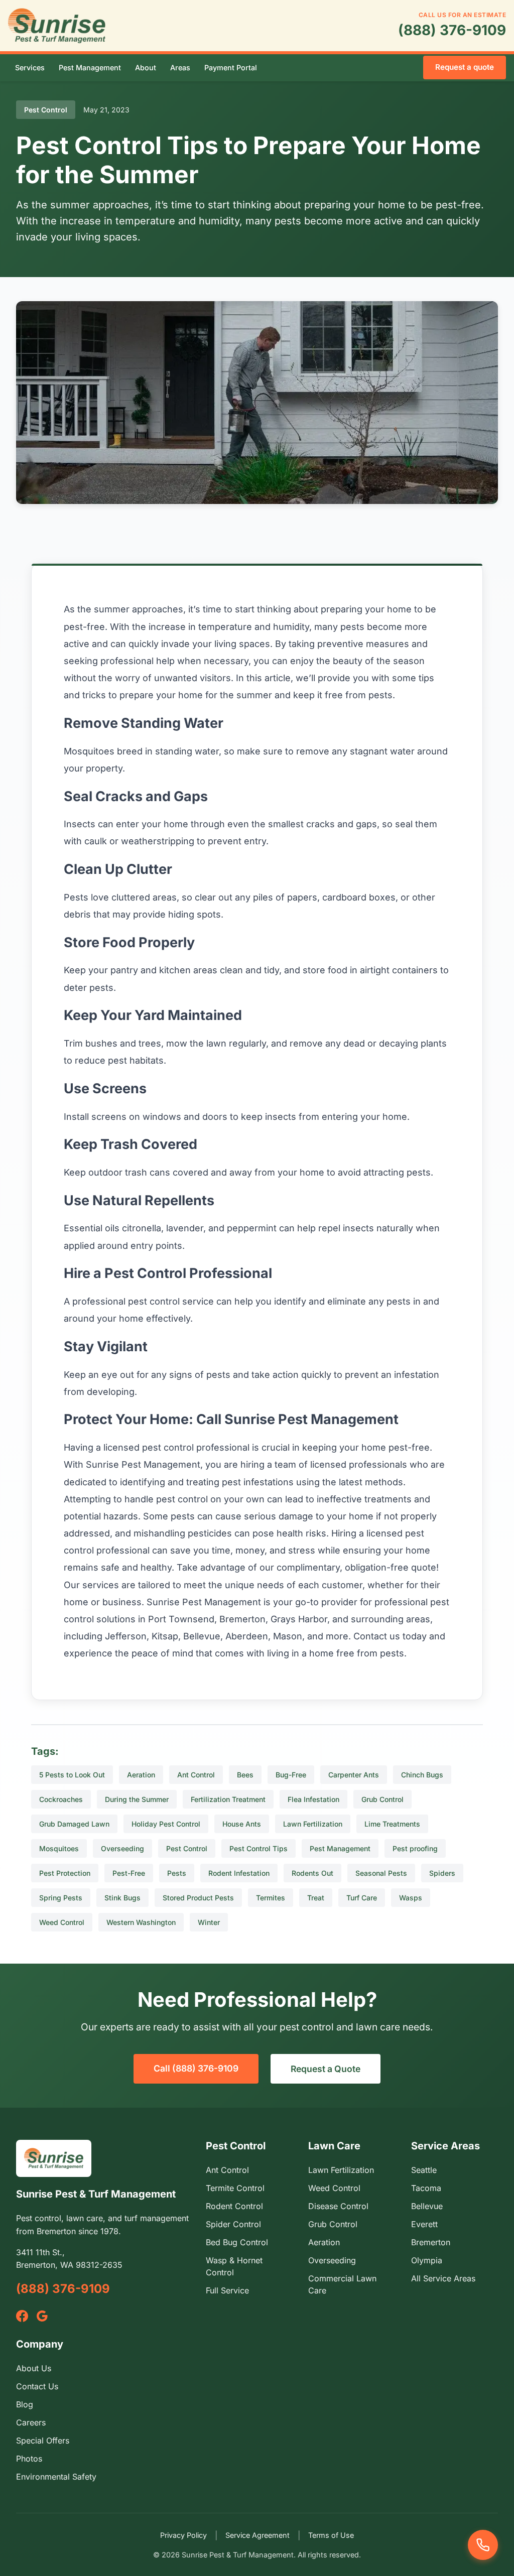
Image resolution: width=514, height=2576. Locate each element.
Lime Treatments (392, 1824)
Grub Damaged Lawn (74, 1824)
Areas (180, 68)
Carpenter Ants (354, 1775)
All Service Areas (443, 2278)
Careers (31, 2422)
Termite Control (235, 2188)
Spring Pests (61, 1898)
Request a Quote (326, 2069)
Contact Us (37, 2386)
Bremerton (431, 2242)
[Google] (42, 2316)
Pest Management (90, 68)
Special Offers (43, 2440)
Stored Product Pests (198, 1898)
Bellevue (427, 2206)
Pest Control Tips (259, 1848)
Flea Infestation (313, 1799)
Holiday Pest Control (166, 1824)
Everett (424, 2224)
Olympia (427, 2260)
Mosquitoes (59, 1848)
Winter (209, 1922)
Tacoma (426, 2188)
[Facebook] (22, 2316)
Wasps (411, 1898)
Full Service (227, 2290)
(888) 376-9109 (452, 30)
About (146, 68)
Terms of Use (331, 2535)
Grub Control (382, 1799)
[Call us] (483, 2545)
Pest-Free (129, 1873)
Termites (271, 1898)
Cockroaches (61, 1799)
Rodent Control (234, 2206)
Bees (245, 1775)
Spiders (442, 1873)
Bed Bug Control (237, 2242)
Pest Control (187, 1848)
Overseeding (122, 1848)
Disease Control (338, 2206)
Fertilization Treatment (228, 1799)
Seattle (424, 2170)
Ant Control (196, 1775)
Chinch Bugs (422, 1775)
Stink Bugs (122, 1898)
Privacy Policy (183, 2535)
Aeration (141, 1775)
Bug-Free (291, 1775)
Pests (177, 1873)
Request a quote (465, 67)
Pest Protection (65, 1873)
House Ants (242, 1824)
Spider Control (233, 2224)
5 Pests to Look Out (72, 1775)
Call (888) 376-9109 (196, 2068)
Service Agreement (258, 2535)
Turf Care (362, 1898)
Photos (29, 2459)
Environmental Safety (56, 2477)
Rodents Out (312, 1873)
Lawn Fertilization (313, 1824)
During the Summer (137, 1799)
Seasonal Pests (381, 1873)
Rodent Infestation (239, 1873)
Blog (25, 2404)
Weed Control (62, 1922)
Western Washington (141, 1922)
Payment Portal (231, 68)
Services (30, 68)
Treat (316, 1898)
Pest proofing (415, 1848)
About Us (34, 2368)
